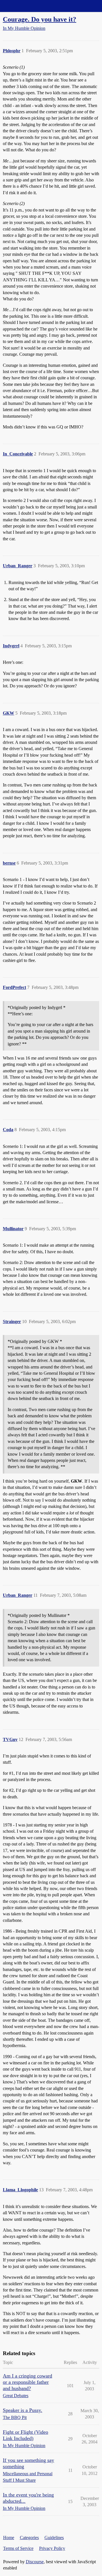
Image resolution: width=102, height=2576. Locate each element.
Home (9, 2538)
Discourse (35, 2562)
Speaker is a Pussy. (23, 2410)
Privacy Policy (52, 2548)
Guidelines (54, 2538)
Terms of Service (18, 2548)
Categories (29, 2538)
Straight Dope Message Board (30, 6)
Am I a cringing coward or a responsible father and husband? (27, 2382)
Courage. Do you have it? (40, 19)
